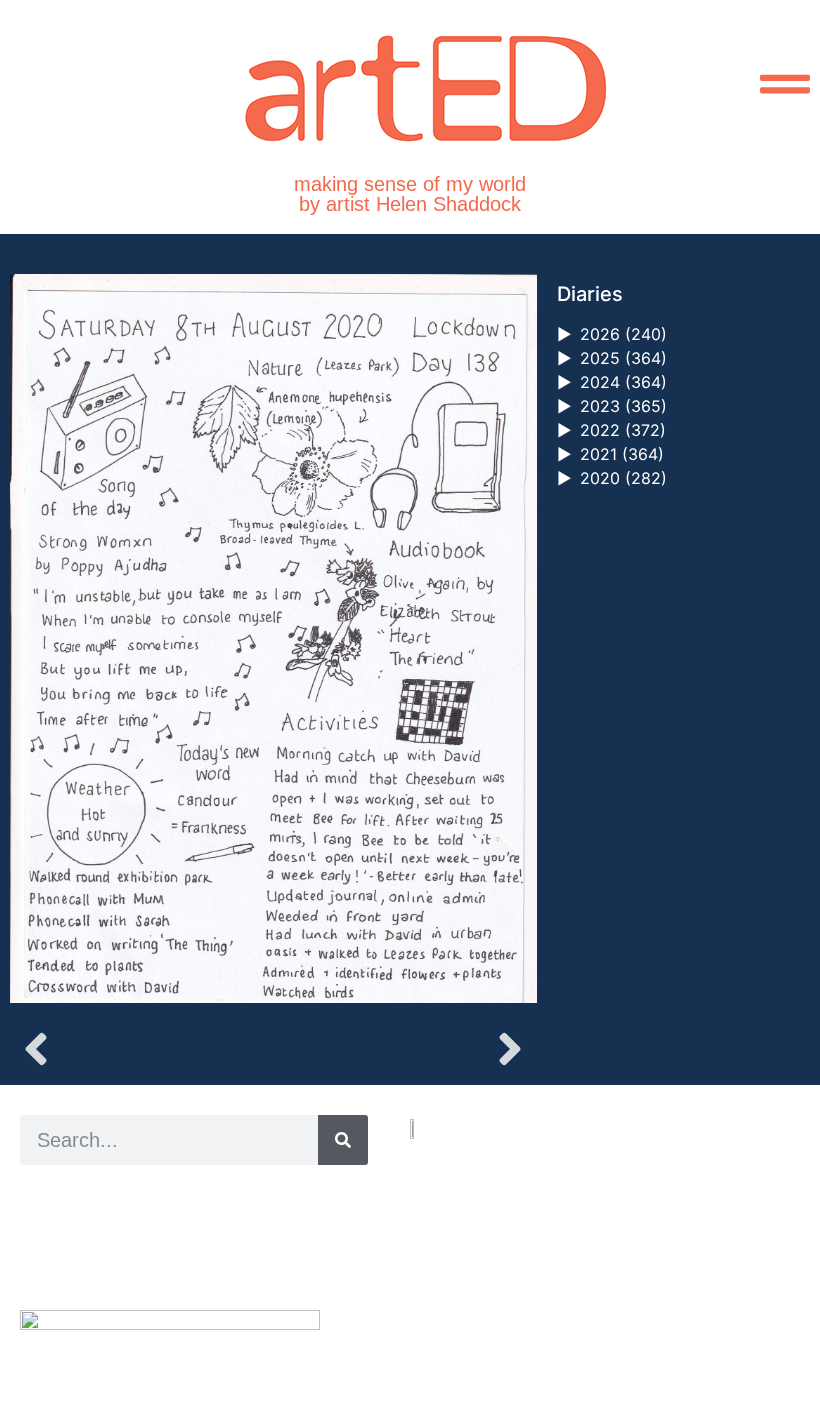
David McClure (183, 1263)
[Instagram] (416, 1336)
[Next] (404, 1049)
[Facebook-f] (462, 1336)
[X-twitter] (439, 1336)
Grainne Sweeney (201, 1218)
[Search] (343, 1140)
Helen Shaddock (183, 1195)
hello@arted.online (470, 1264)
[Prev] (141, 1049)
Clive (85, 1240)
